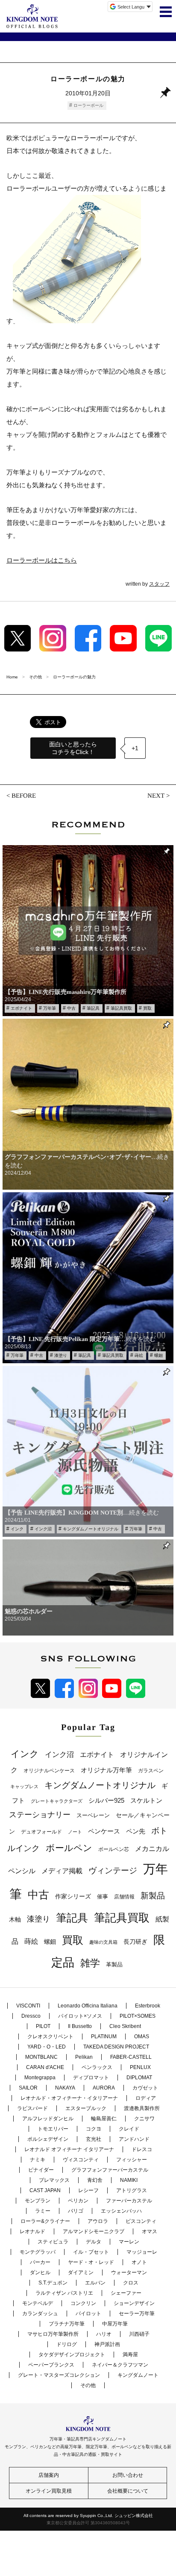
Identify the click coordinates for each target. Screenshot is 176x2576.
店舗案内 (49, 2475)
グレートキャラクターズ (57, 1801)
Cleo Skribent (125, 2026)
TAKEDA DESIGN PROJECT (116, 2047)
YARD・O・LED (47, 2047)
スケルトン (146, 1801)
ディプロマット (91, 2078)
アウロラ (98, 2221)
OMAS (142, 2037)
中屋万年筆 (115, 2324)
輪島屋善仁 (104, 2119)
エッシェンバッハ (121, 2211)
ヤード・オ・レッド (91, 2262)
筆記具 (93, 1008)
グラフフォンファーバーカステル (110, 2170)
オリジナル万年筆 (106, 1770)
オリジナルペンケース (49, 1771)
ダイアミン (81, 2272)
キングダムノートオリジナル (91, 1529)
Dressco (31, 2016)
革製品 (114, 1964)
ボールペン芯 (114, 1849)
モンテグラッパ (38, 2252)
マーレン (129, 2242)
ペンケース (104, 1831)
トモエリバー (53, 2129)
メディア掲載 (62, 1871)
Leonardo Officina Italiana (88, 2006)
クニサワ (144, 2119)
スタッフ (159, 584)
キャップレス (24, 1786)
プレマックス (54, 2180)
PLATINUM (104, 2037)
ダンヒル (40, 2272)
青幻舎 (95, 2180)
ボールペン (69, 1848)
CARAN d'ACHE (45, 2067)
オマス (150, 2231)
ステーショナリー (40, 1815)
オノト (139, 2262)
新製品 (153, 1896)
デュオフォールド (41, 1832)
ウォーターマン (129, 2272)
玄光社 (94, 2139)
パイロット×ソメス (80, 2016)
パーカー (40, 2262)
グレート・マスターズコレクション (59, 2375)
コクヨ (94, 2129)
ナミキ (38, 2160)
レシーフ (88, 2190)
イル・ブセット (91, 2252)
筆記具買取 (121, 1008)
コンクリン (83, 2303)
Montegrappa (40, 2078)
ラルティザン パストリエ (64, 2293)
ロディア (146, 2098)
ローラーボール (88, 105)
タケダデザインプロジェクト (72, 2355)
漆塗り (61, 1355)
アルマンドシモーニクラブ (94, 2231)
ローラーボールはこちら (42, 560)
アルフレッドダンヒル (48, 2119)
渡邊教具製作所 (142, 2108)
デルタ (94, 2242)
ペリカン (78, 2201)
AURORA (104, 2088)
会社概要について (128, 2491)
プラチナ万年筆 (67, 2324)
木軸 (15, 1920)
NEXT (156, 796)
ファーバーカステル (129, 2201)
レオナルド (32, 2231)
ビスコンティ (141, 2221)
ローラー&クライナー (45, 2221)
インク (17, 1529)
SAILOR (28, 2088)
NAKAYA (65, 2088)
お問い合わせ (128, 2475)
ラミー (43, 2211)
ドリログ (67, 2344)
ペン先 (136, 1831)
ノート (75, 1832)
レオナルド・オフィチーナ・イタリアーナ (69, 2098)
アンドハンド (134, 2139)
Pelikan (84, 2057)
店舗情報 (124, 1897)
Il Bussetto (80, 2026)
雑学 (90, 1963)
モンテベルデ (38, 2303)
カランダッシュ (40, 2314)
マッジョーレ (142, 2252)
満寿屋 (130, 2355)
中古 (71, 1008)
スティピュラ (53, 2242)
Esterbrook (148, 2006)
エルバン (95, 2283)
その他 (88, 2385)
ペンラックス (97, 2067)
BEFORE (24, 796)
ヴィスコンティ (81, 2160)
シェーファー (126, 2293)
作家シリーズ (73, 1896)
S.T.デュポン (53, 2283)
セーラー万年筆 (137, 2314)
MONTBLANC (41, 2057)
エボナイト (21, 1008)
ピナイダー (41, 2170)
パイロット (88, 2314)
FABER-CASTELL (131, 2057)
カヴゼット (145, 2088)
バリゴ (76, 2211)
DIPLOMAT (139, 2078)
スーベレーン (93, 1815)
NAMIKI (129, 2180)
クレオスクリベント (50, 2037)
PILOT (43, 2026)
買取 (147, 1008)
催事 (103, 1897)
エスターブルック (86, 2108)
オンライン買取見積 (49, 2491)
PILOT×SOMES (138, 2016)
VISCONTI (28, 2006)
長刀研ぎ (135, 1942)
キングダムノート (138, 2375)
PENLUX (140, 2067)
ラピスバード (32, 2108)
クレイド (129, 2129)
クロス (131, 2283)
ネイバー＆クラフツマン (120, 2365)
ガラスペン (151, 1771)
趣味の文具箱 (103, 1942)
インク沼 (43, 1529)
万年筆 (50, 1008)
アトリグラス (132, 2190)
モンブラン (38, 2201)
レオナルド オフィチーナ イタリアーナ (69, 2149)
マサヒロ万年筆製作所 (53, 2334)
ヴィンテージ (113, 1870)
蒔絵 (139, 1355)
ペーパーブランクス (51, 2365)
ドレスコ (142, 2149)
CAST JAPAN (45, 2190)
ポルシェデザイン (48, 2139)
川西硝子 (139, 2334)
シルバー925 (106, 1800)
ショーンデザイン (134, 2303)
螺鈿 (158, 1355)
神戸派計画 (107, 2344)
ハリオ (104, 2334)
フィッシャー (132, 2160)
